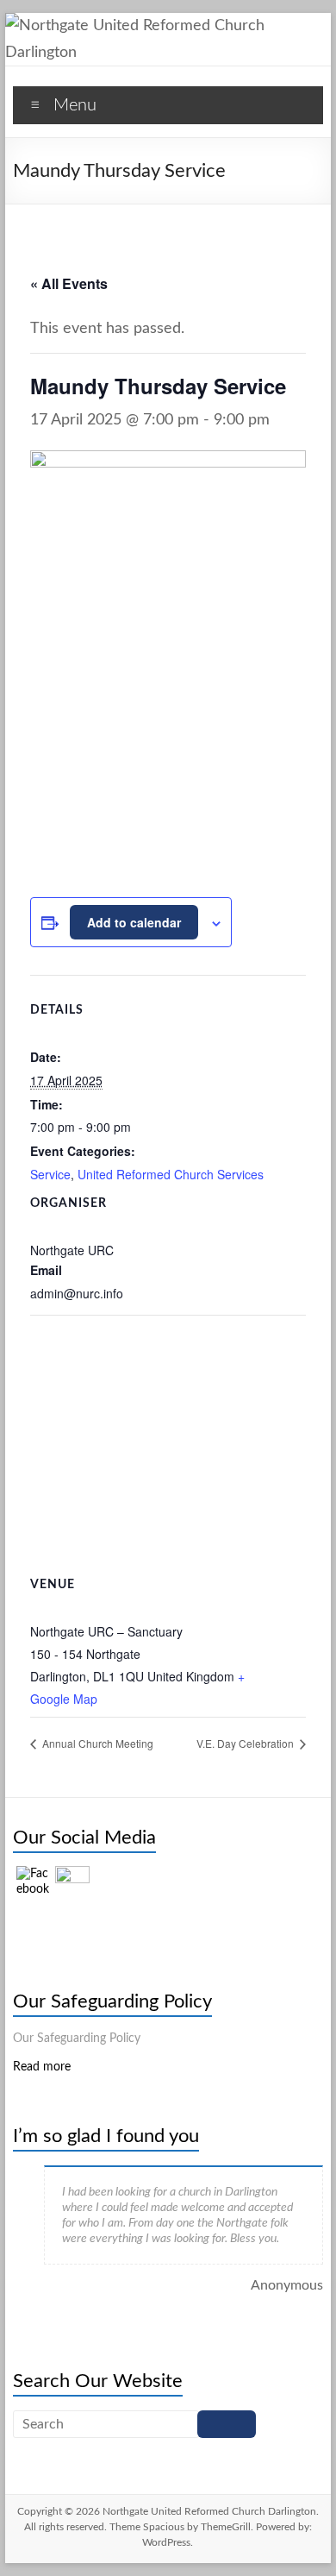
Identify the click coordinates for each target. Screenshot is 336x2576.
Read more (42, 2067)
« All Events (69, 283)
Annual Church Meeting (96, 1743)
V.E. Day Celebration (246, 1743)
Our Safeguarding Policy (112, 2001)
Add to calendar (134, 922)
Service (50, 1174)
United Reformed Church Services (171, 1174)
